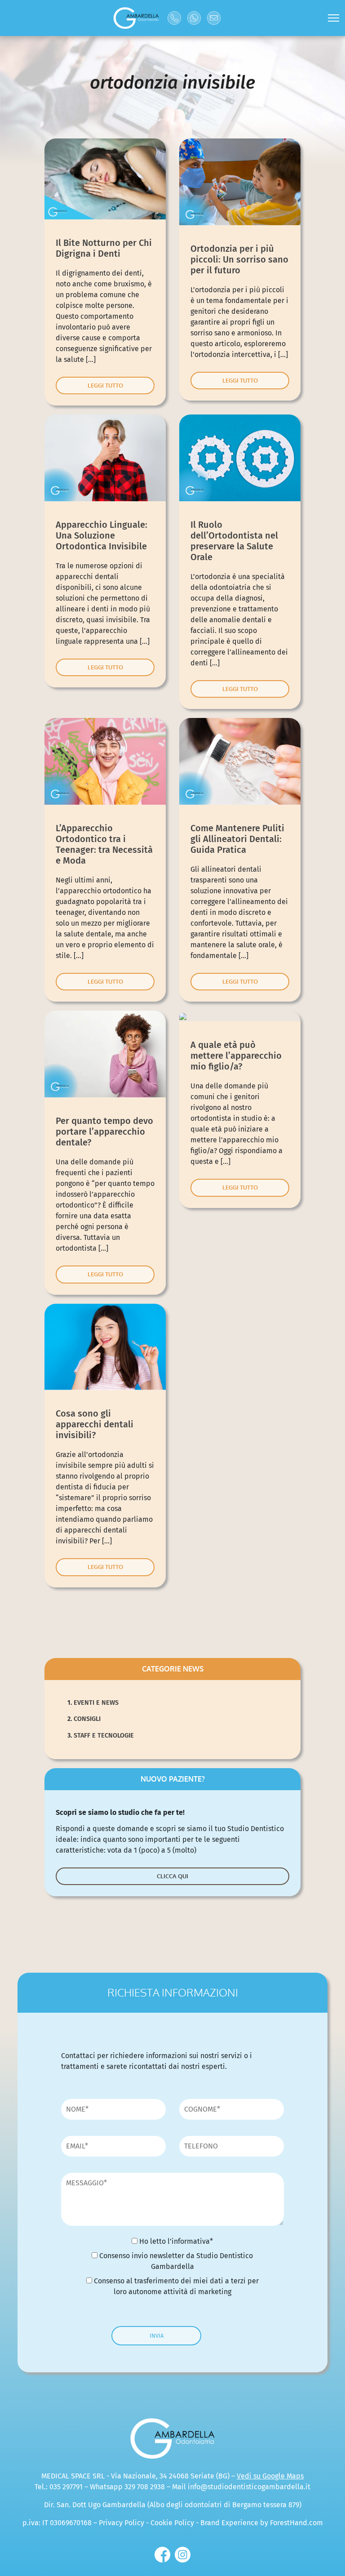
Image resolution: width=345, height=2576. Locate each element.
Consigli (87, 1719)
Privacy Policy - (125, 2523)
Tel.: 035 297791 (59, 2487)
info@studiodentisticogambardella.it (249, 2487)
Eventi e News (96, 1703)
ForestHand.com (296, 2523)
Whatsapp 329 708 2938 (127, 2487)
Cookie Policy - (175, 2523)
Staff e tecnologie (104, 1736)
